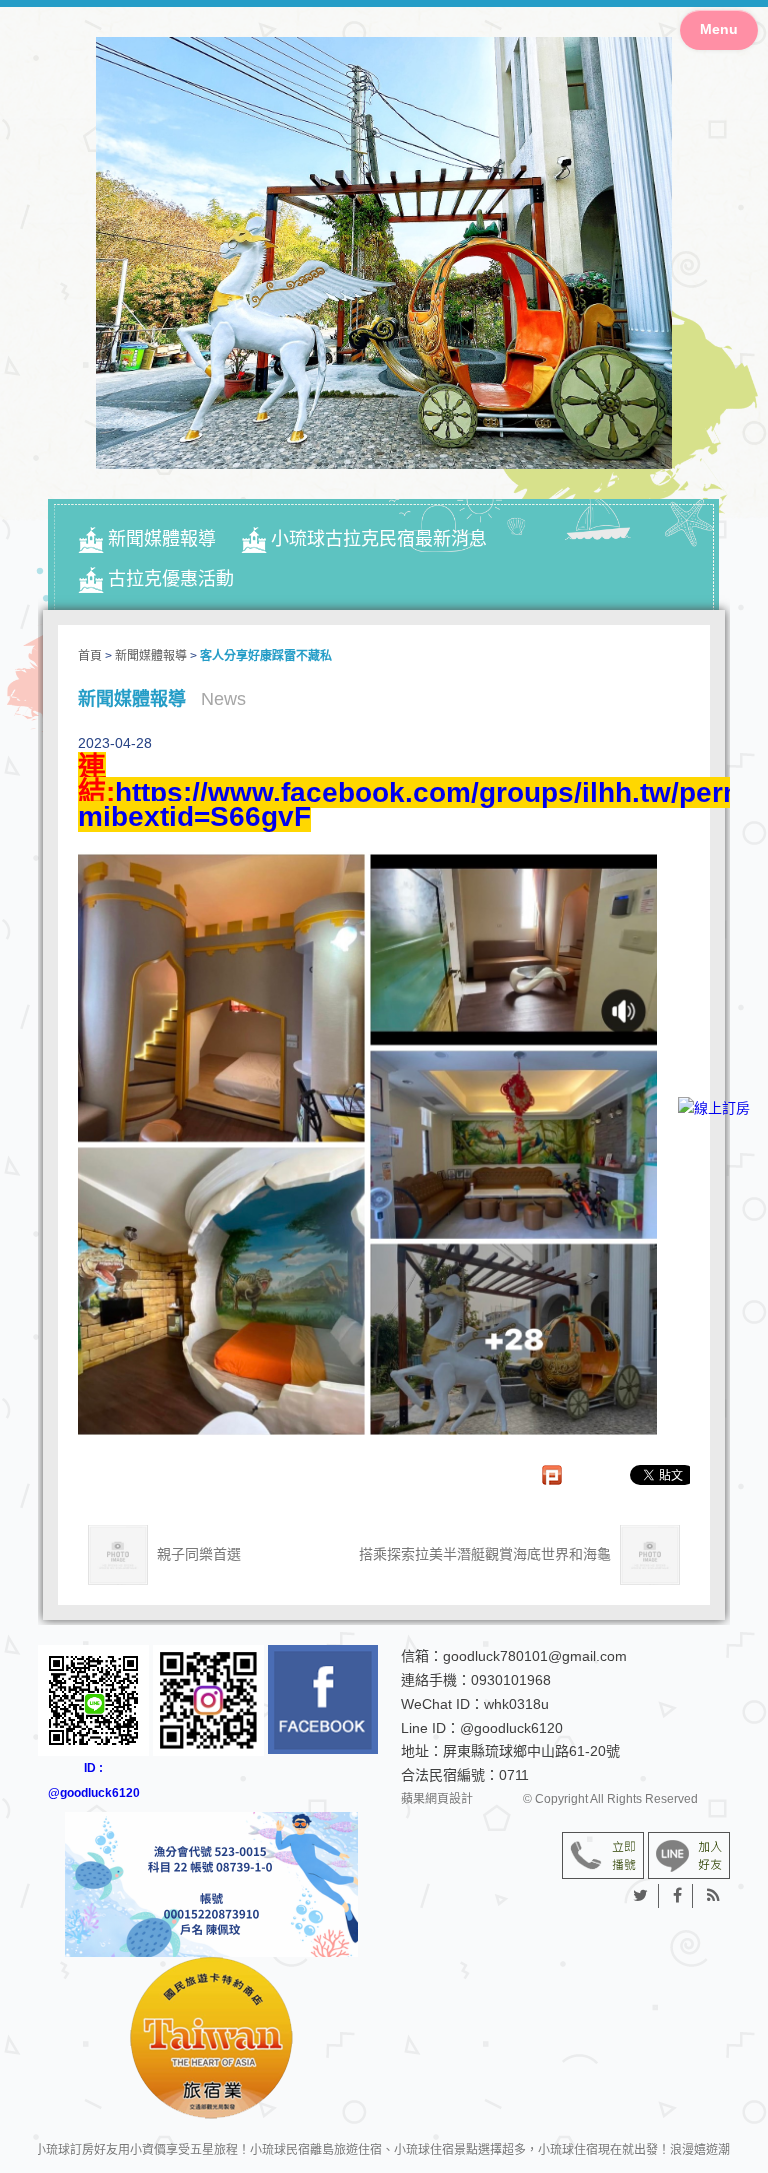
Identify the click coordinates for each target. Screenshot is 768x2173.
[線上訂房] (714, 1109)
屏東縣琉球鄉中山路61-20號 (531, 1751)
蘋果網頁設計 (437, 1799)
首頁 (90, 656)
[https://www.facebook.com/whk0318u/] (323, 1699)
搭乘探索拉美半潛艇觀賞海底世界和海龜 (487, 1554)
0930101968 (511, 1680)
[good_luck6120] (208, 1700)
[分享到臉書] (678, 1896)
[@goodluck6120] (689, 1854)
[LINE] (714, 1167)
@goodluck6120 (511, 1728)
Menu (719, 29)
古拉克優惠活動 (171, 579)
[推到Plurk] (562, 1475)
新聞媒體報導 (162, 539)
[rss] (713, 1896)
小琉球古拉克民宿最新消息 (379, 539)
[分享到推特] (641, 1896)
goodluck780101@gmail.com (535, 1656)
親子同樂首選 (197, 1554)
